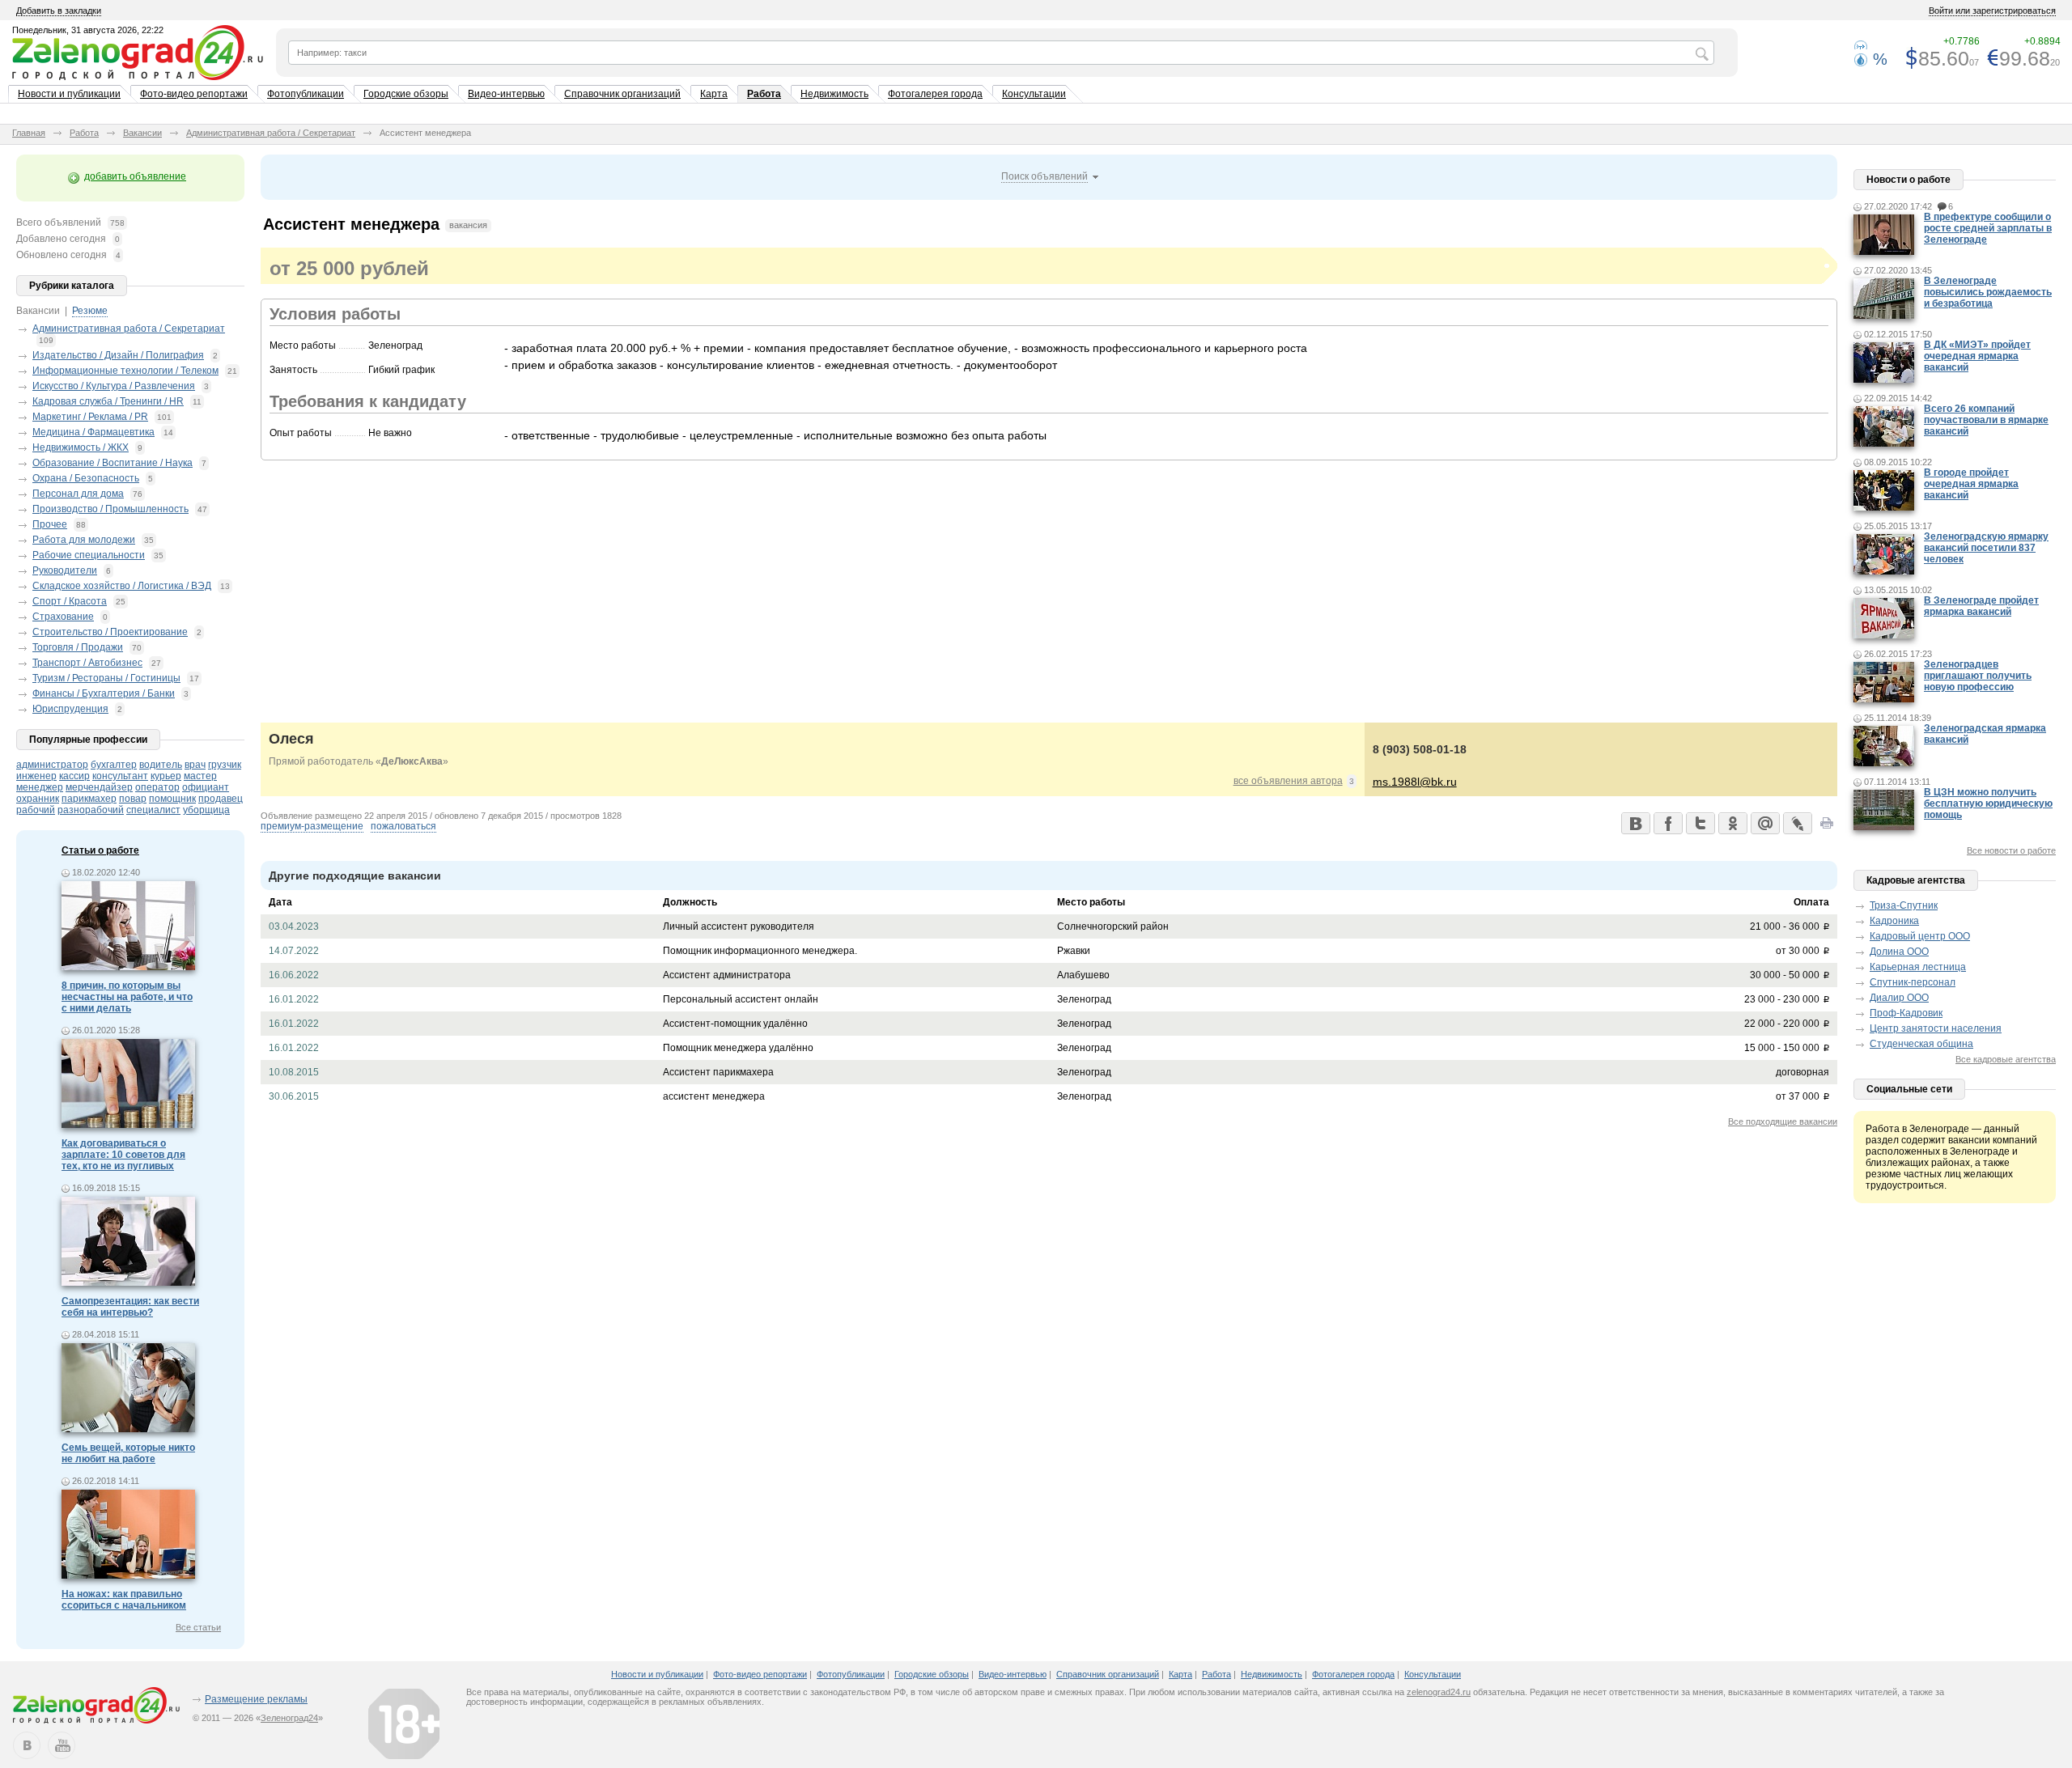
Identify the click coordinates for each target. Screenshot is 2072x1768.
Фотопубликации (306, 94)
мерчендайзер (99, 787)
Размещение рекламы (256, 1699)
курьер (166, 776)
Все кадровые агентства (2006, 1059)
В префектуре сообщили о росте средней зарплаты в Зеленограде (1988, 228)
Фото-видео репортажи (194, 94)
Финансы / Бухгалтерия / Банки (104, 693)
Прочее (50, 524)
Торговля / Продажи (78, 647)
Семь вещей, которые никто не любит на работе (128, 1453)
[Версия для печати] (1827, 828)
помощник (172, 799)
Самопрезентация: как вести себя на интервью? (130, 1307)
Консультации (1034, 94)
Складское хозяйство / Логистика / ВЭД (122, 586)
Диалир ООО (1899, 998)
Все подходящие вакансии (1783, 1121)
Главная (29, 133)
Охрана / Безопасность (86, 478)
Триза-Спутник (1904, 905)
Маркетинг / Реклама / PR (90, 417)
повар (133, 799)
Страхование (63, 617)
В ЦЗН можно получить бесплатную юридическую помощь (1988, 803)
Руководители (65, 570)
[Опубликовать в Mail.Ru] (1764, 823)
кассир (74, 776)
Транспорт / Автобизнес (87, 663)
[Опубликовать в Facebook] (1667, 823)
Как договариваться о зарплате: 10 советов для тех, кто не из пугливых (123, 1155)
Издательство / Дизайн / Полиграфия (118, 355)
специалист (153, 810)
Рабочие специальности (89, 555)
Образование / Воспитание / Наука (113, 463)
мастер (200, 776)
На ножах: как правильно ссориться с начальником (124, 1600)
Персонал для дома (78, 494)
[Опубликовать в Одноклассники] (1732, 823)
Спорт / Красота (70, 601)
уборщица (206, 810)
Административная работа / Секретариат (271, 133)
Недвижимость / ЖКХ (81, 447)
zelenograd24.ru (1439, 1692)
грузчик (225, 765)
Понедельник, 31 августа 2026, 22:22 (88, 30)
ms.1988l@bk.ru (1415, 782)
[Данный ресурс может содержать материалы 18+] (404, 1723)
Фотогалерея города (935, 94)
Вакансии (142, 133)
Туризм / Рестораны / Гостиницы (106, 678)
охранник (38, 799)
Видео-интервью (506, 94)
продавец (221, 799)
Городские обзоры (406, 94)
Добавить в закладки (59, 11)
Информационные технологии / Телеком (125, 371)
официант (206, 787)
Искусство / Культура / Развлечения (114, 386)
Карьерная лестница (1918, 967)
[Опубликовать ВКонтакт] (1635, 823)
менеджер (40, 787)
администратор (52, 765)
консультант (120, 776)
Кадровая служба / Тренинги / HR (108, 401)
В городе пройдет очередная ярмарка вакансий (1971, 484)
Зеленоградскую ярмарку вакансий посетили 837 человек (1986, 548)
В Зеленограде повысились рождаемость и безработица (1988, 292)
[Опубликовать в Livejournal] (1797, 823)
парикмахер (89, 799)
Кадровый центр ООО (1920, 936)
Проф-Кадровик (1906, 1013)
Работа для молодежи (84, 540)
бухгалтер (114, 765)
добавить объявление (135, 176)
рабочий (36, 810)
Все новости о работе (2011, 850)
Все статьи (198, 1627)
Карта (714, 94)
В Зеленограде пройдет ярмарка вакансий (1981, 606)
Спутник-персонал (1913, 982)
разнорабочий (91, 810)
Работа (764, 94)
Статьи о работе (100, 850)
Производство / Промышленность (110, 509)
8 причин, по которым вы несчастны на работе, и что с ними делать (127, 997)
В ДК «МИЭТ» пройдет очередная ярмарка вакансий (1977, 356)
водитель (161, 765)
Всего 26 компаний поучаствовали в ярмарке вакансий (1986, 420)
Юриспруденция (70, 709)
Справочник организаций (622, 94)
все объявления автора (1288, 781)
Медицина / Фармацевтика (93, 432)
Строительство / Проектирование (110, 632)
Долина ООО (1899, 952)
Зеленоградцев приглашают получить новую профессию (1978, 676)
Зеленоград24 (289, 1718)
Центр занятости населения (1936, 1028)
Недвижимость (834, 94)
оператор (157, 787)
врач (195, 765)
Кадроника (1894, 921)
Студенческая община (1921, 1044)
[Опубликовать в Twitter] (1700, 823)
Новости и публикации (69, 94)
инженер (36, 776)
